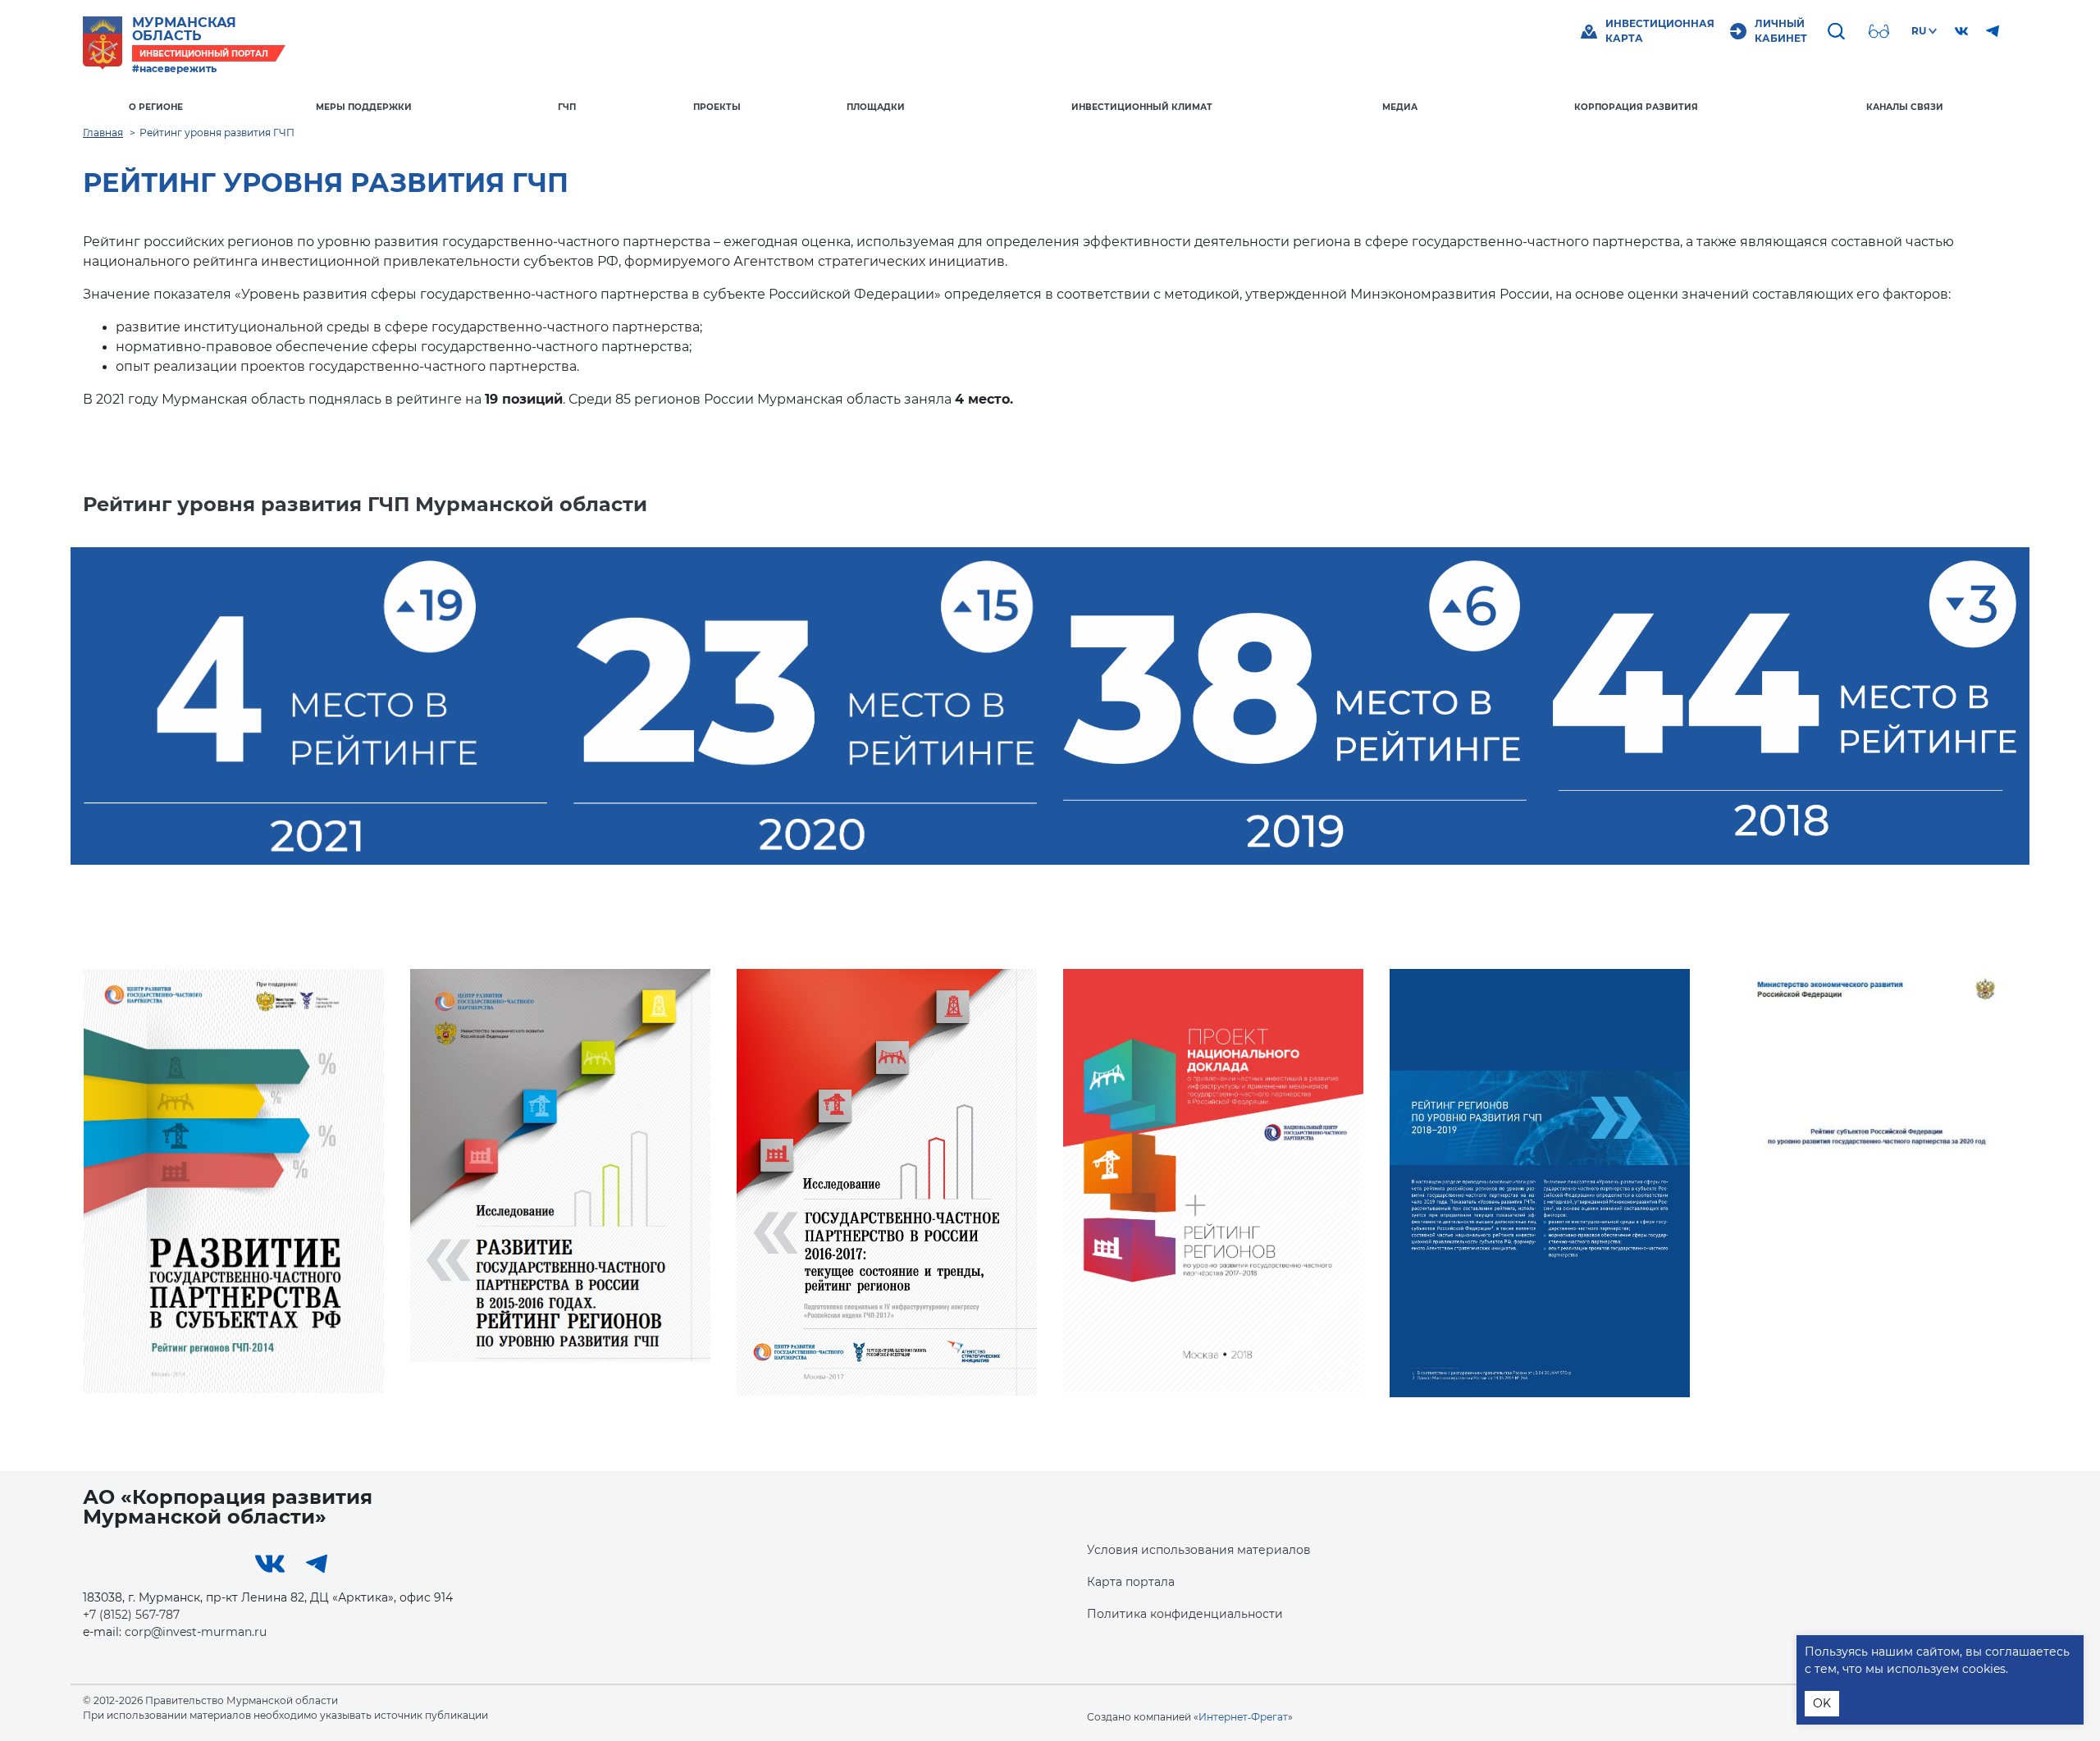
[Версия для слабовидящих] (1881, 31)
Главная (103, 133)
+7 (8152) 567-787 (131, 1615)
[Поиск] (1838, 31)
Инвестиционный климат (1142, 107)
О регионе (156, 107)
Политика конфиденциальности (1185, 1614)
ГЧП (567, 107)
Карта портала (1131, 1582)
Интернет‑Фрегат (1243, 1717)
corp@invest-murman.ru (196, 1632)
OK (1822, 1703)
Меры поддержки (364, 107)
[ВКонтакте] (1961, 31)
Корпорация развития (1636, 107)
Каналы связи (1905, 107)
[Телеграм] (1993, 31)
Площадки (876, 107)
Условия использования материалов (1199, 1550)
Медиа (1400, 107)
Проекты (717, 107)
